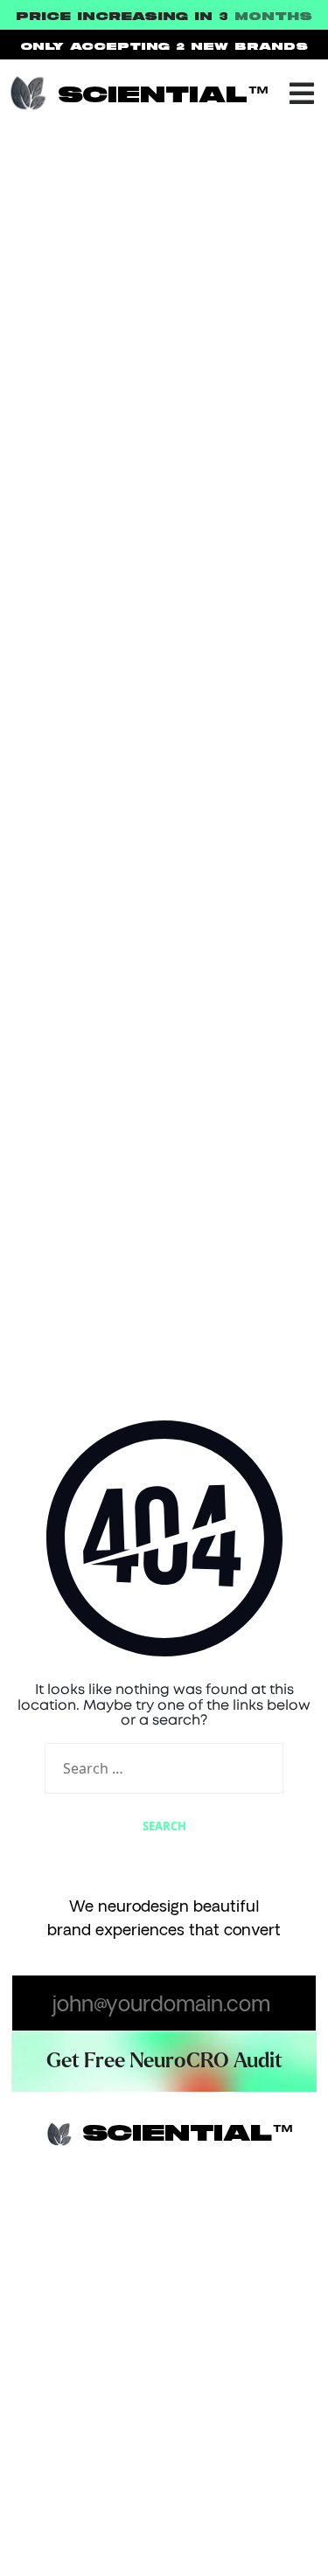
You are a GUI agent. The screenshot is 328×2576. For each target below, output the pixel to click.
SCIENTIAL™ (164, 96)
